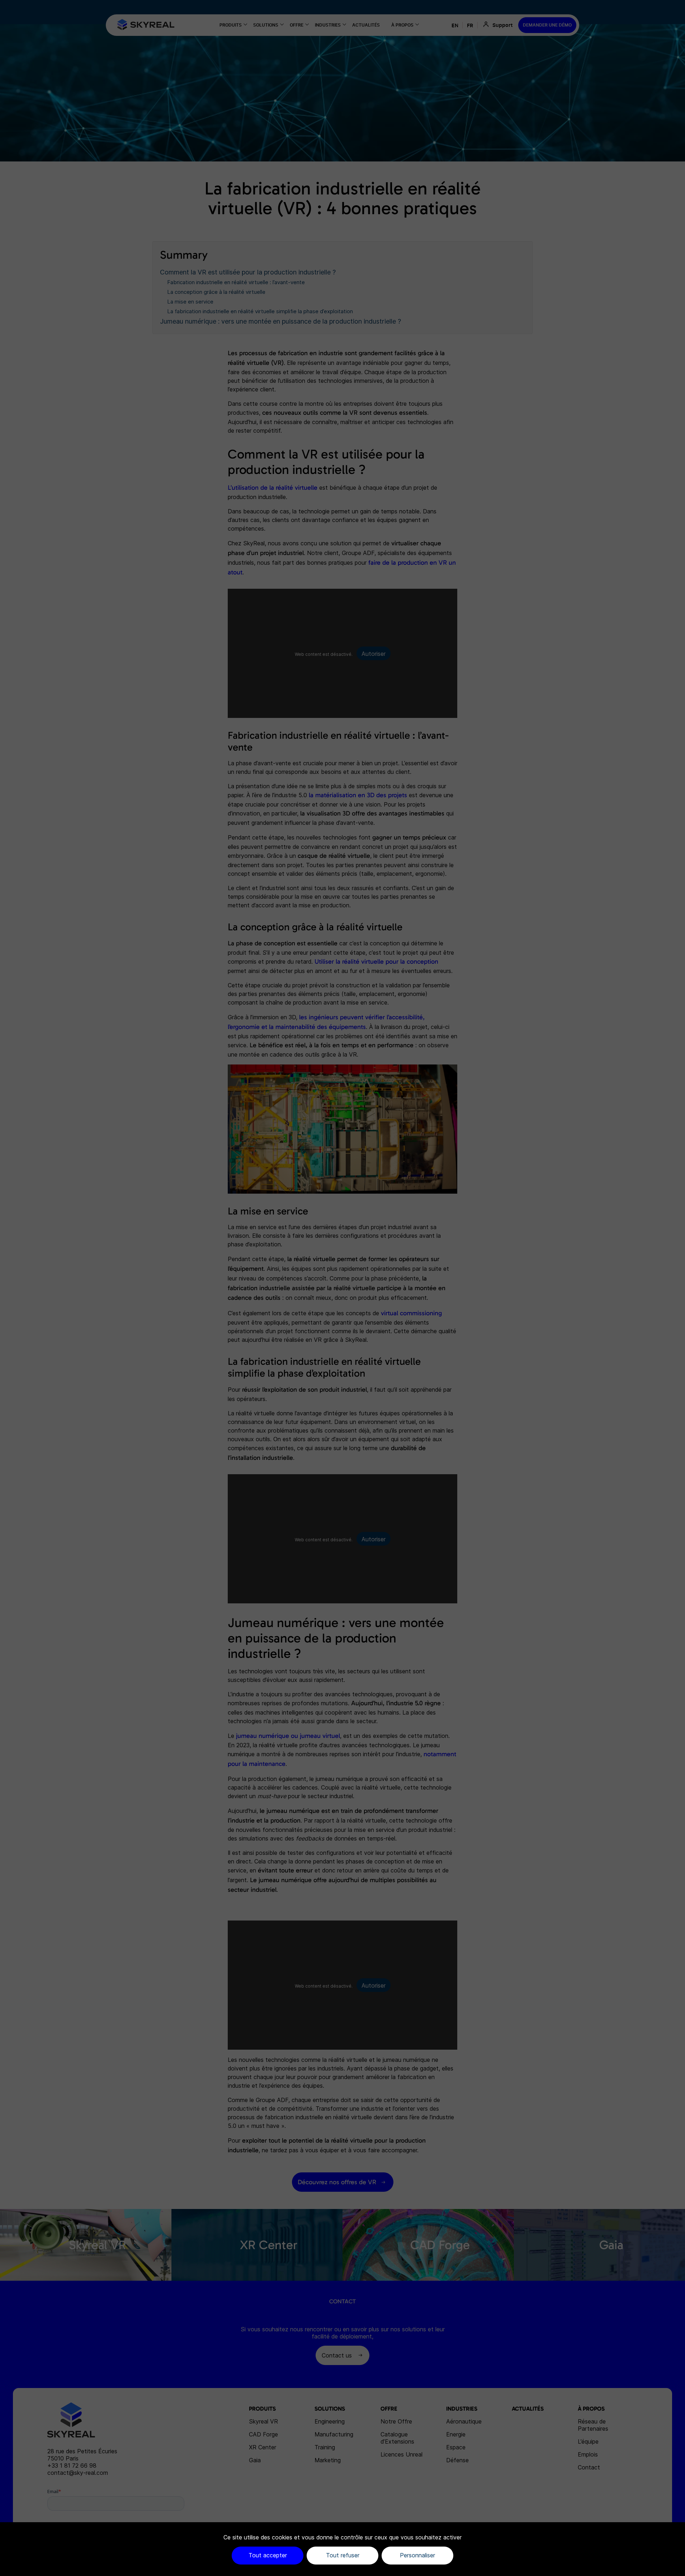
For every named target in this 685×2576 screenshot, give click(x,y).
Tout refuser (343, 2555)
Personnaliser (417, 2555)
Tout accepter (268, 2555)
